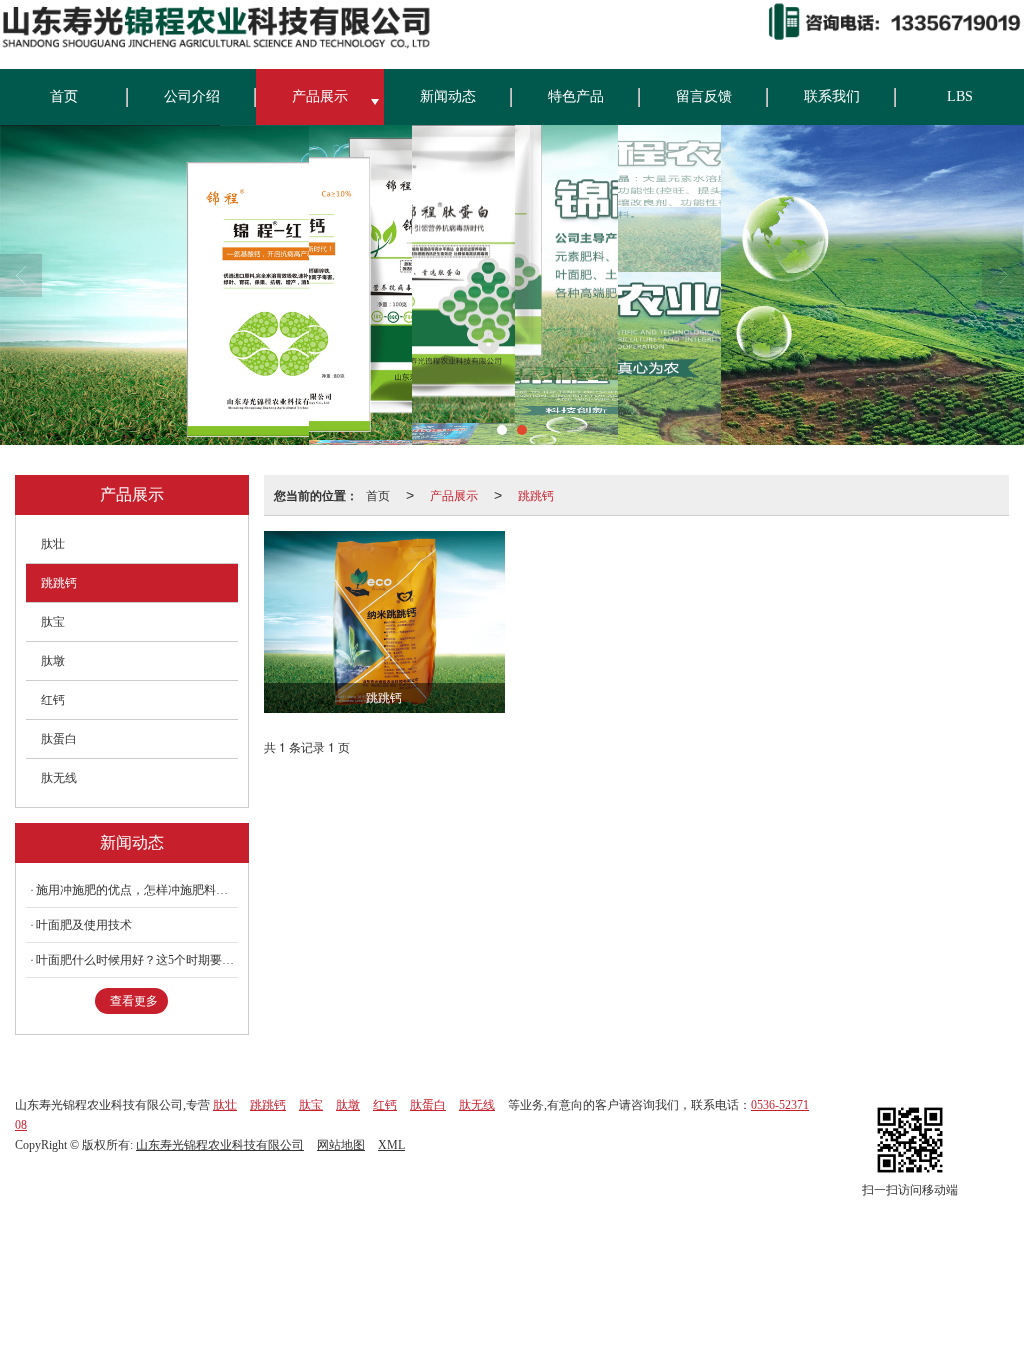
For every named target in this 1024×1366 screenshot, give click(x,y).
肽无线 (59, 778)
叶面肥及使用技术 (84, 925)
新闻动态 (448, 96)
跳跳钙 (536, 494)
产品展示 (320, 96)
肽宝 (53, 622)
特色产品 (576, 96)
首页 (64, 96)
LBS (960, 96)
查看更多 (134, 1001)
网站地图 (341, 1145)
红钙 (53, 700)
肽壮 (53, 544)
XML (391, 1145)
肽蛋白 (59, 739)
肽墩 (53, 661)
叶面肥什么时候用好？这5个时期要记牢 (137, 960)
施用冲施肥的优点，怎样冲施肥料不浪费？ (137, 890)
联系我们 (832, 96)
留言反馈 (704, 96)
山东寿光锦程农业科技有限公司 (220, 1145)
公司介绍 (192, 96)
